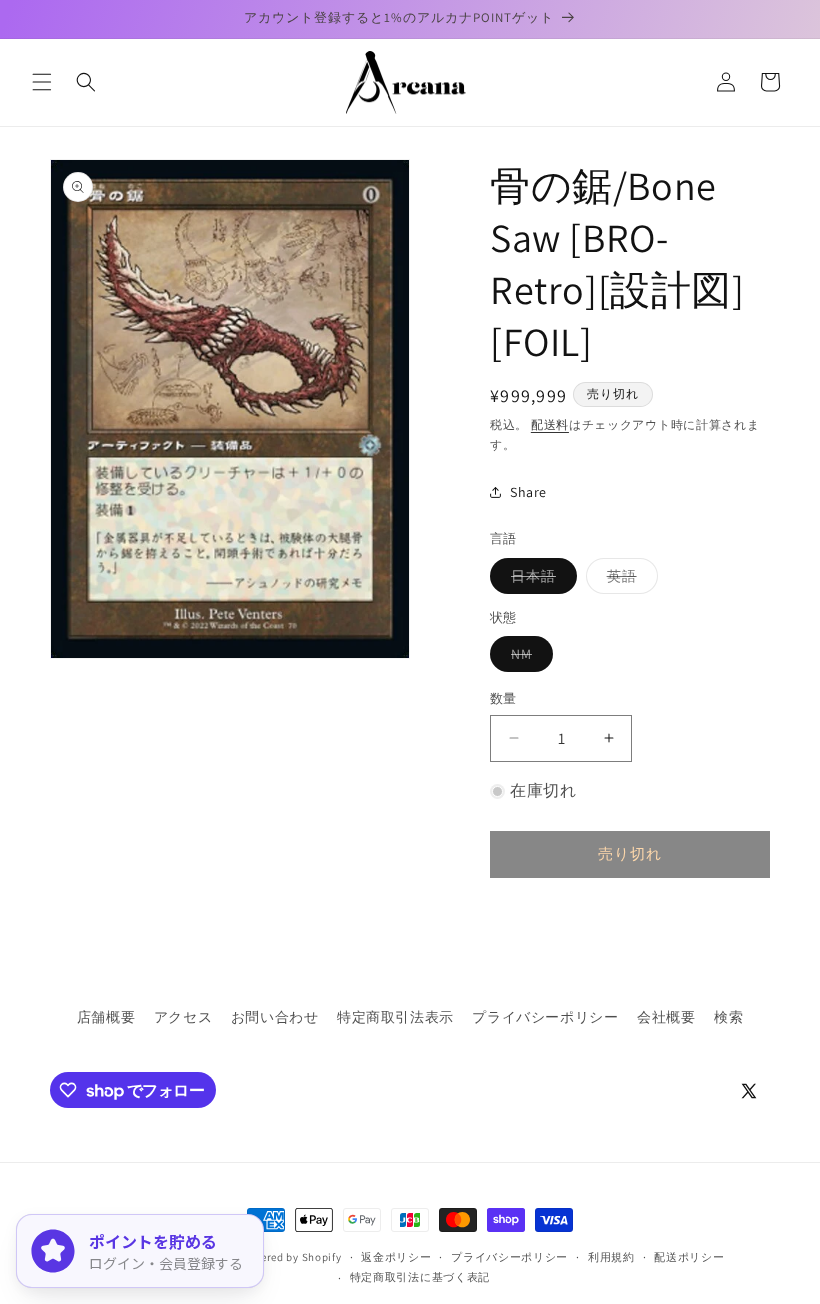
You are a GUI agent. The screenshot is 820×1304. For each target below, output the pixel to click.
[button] (42, 82)
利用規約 (611, 1257)
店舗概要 (106, 1017)
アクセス (183, 1017)
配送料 (550, 424)
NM (528, 658)
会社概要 (666, 1017)
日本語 (540, 580)
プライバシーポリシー (545, 1017)
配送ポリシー (689, 1257)
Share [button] (528, 492)
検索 (728, 1017)
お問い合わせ (275, 1017)
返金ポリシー (396, 1257)
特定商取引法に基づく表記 (420, 1277)
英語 (629, 580)
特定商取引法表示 (395, 1017)
